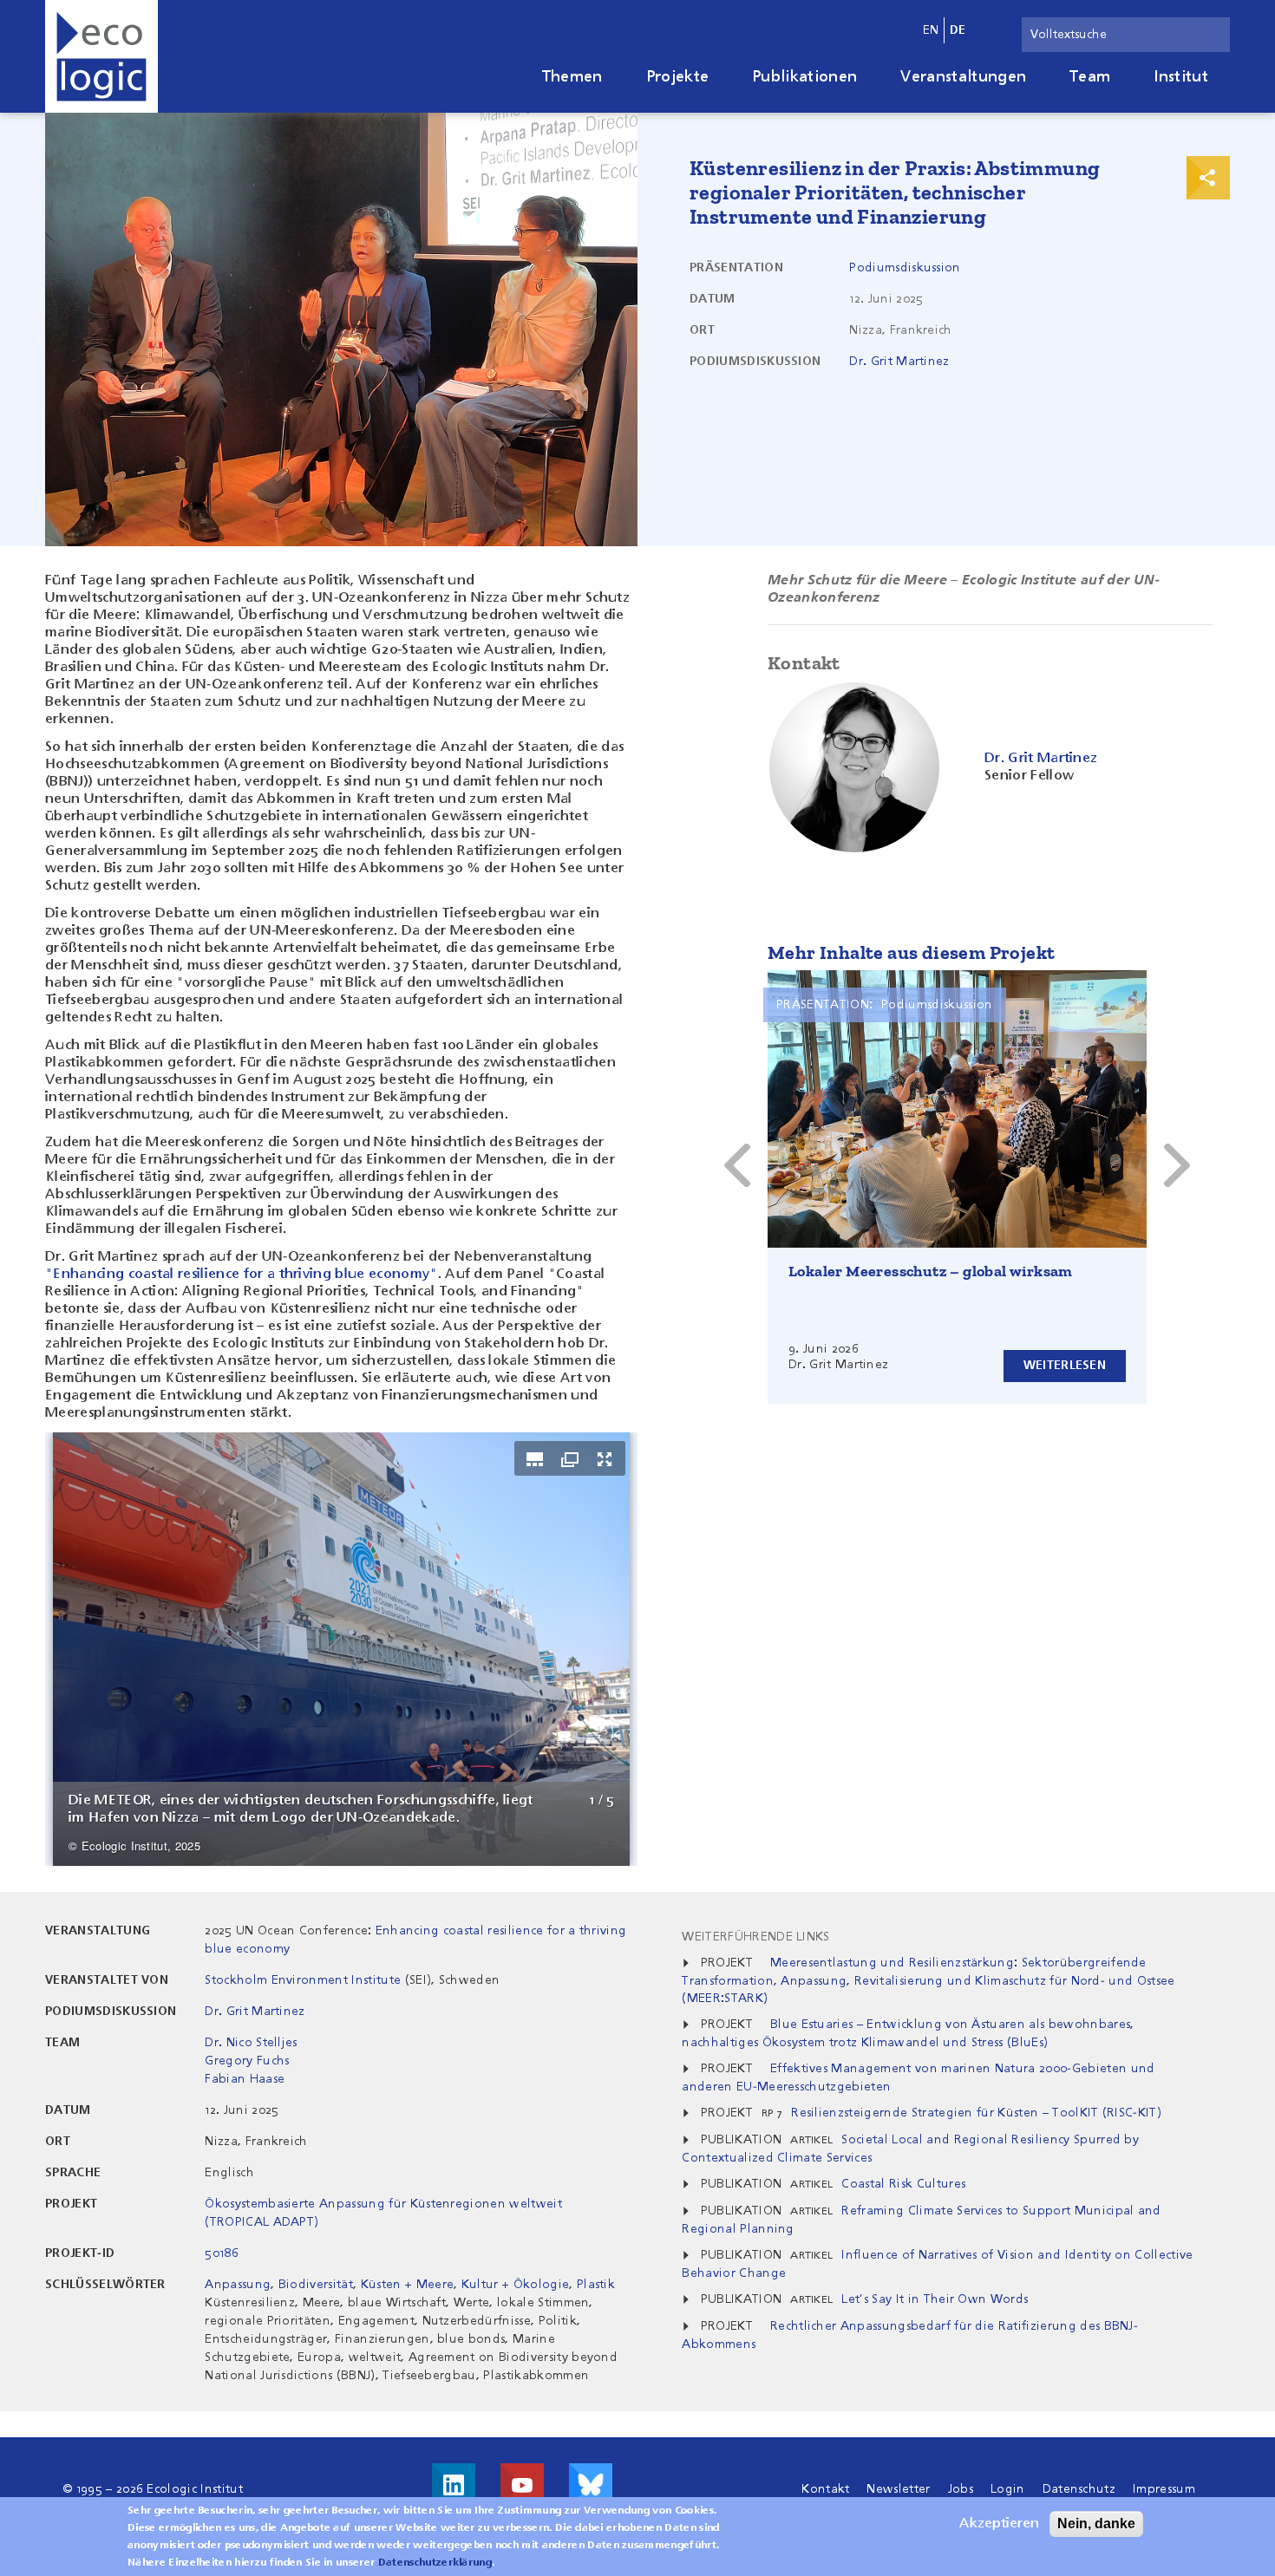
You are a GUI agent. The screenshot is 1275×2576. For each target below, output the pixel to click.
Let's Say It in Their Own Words (935, 2299)
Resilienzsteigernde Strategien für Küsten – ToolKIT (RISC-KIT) (976, 2113)
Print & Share (1208, 178)
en (931, 30)
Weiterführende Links (755, 1937)
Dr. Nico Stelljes (251, 2043)
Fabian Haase (245, 2079)
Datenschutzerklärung (435, 2563)
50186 (222, 2253)
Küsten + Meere (407, 2285)
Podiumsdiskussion (905, 268)
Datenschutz (1079, 2489)
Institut (1181, 77)
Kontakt (825, 2489)
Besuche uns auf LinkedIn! (454, 2485)
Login (1008, 2489)
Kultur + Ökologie (515, 2285)
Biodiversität (316, 2285)
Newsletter (898, 2489)
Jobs (961, 2489)
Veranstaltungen (963, 77)
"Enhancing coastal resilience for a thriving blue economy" (242, 1275)
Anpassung (238, 2285)
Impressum (1164, 2489)
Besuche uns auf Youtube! (522, 2485)
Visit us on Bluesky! (591, 2485)
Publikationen (804, 77)
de (958, 30)
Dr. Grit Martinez (899, 362)
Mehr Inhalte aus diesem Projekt (911, 952)
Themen (572, 77)
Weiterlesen (1065, 1366)
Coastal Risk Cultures (903, 2184)
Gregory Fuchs (247, 2061)
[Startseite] (101, 56)
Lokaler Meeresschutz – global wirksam (931, 1271)
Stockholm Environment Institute (303, 1980)
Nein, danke (1096, 2524)
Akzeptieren (999, 2524)
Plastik (596, 2285)
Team (1090, 77)
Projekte (678, 77)
